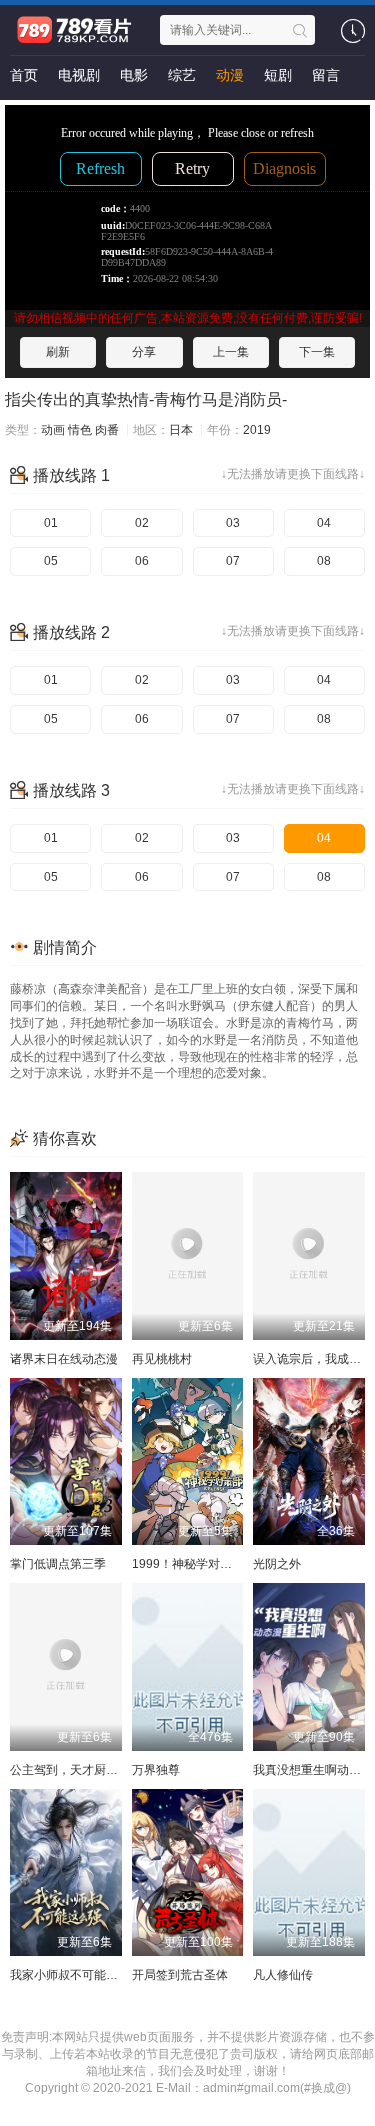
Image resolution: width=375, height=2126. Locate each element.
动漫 (230, 75)
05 (51, 561)
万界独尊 (156, 1770)
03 (233, 523)
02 (142, 523)
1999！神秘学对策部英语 (200, 1564)
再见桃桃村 (162, 1359)
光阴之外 (277, 1564)
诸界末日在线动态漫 (64, 1359)
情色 (80, 430)
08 (324, 561)
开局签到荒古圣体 (180, 1975)
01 (51, 523)
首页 (24, 75)
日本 (181, 430)
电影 (134, 75)
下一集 (317, 352)
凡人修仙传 (283, 1975)
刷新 (58, 352)
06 (142, 561)
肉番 (107, 430)
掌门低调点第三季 (58, 1564)
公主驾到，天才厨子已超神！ (88, 1770)
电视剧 (79, 75)
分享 (144, 352)
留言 (326, 75)
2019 (257, 430)
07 (233, 561)
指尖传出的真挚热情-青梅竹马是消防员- (146, 399)
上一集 (231, 352)
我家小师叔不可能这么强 (76, 1975)
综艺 (182, 75)
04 (324, 523)
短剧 (278, 75)
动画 (53, 430)
